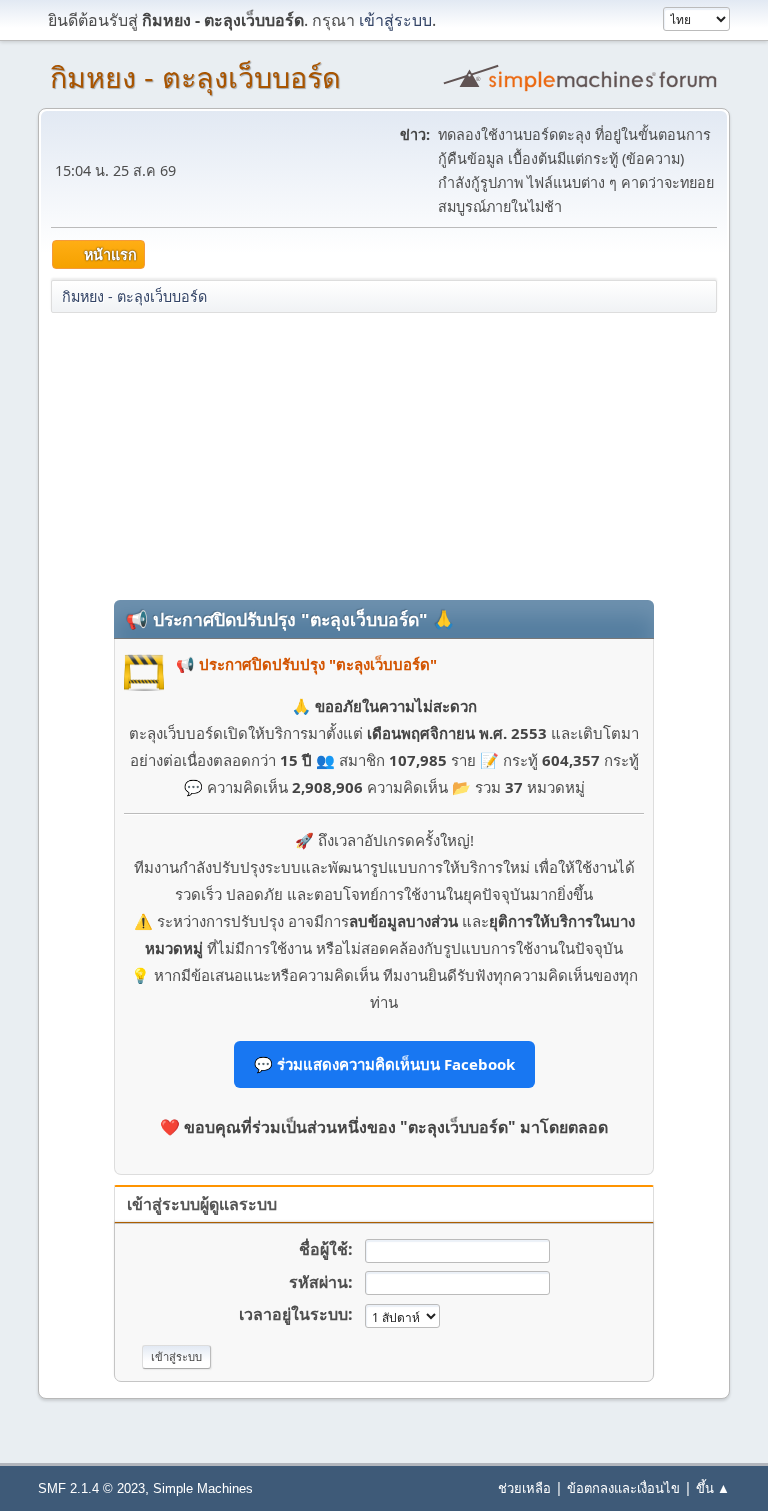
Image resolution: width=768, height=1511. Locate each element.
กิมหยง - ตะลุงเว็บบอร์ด (195, 78)
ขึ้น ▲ (713, 1488)
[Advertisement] (383, 455)
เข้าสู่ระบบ (395, 20)
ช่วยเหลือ (524, 1488)
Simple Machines (203, 1488)
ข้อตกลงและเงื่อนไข (623, 1488)
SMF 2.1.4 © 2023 (91, 1488)
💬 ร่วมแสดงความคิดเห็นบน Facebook (384, 1064)
